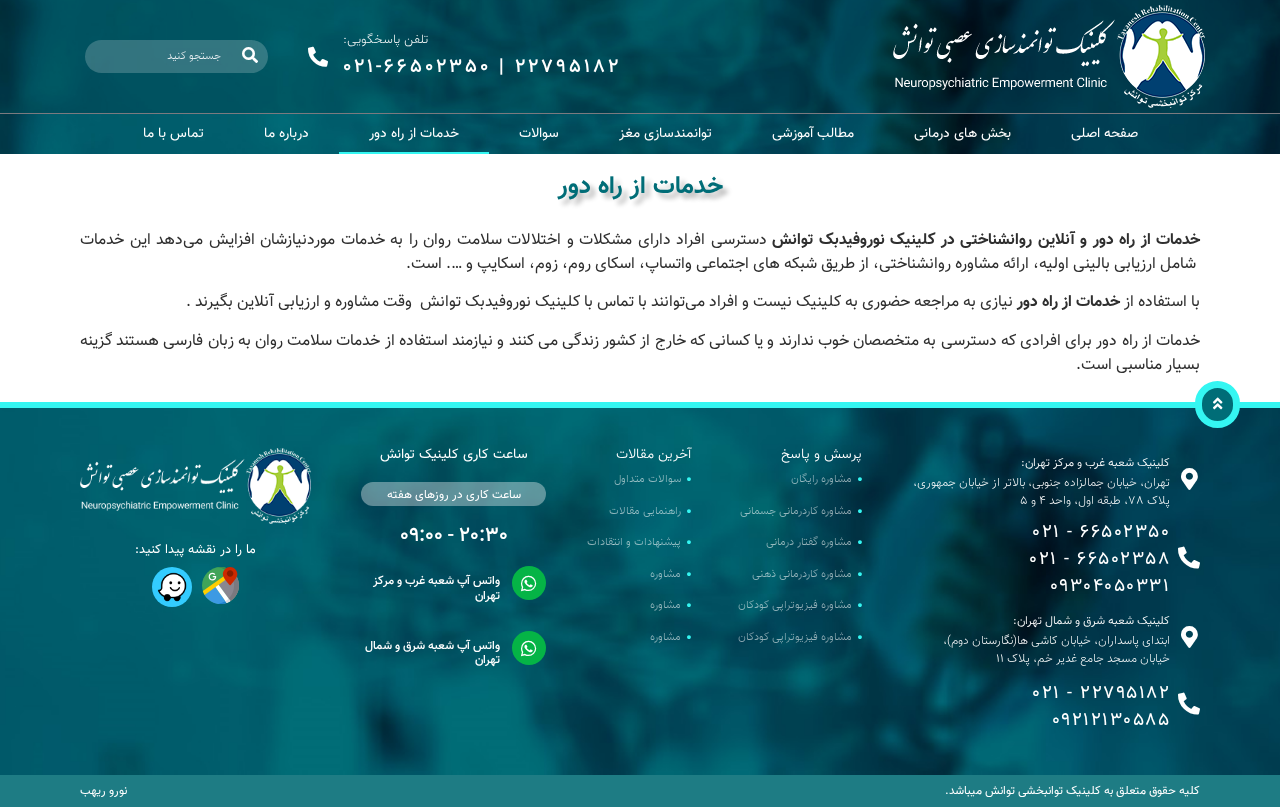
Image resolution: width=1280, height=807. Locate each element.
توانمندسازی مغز (665, 134)
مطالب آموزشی (813, 134)
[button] (1217, 404)
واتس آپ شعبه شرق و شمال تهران (432, 653)
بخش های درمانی (962, 134)
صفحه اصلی (1104, 134)
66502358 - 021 (1099, 560)
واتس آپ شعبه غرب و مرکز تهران (436, 588)
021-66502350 (417, 67)
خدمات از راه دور (414, 134)
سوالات (539, 134)
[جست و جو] (250, 56)
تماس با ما (173, 134)
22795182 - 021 (1101, 694)
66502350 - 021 (1101, 533)
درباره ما (286, 134)
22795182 (568, 67)
